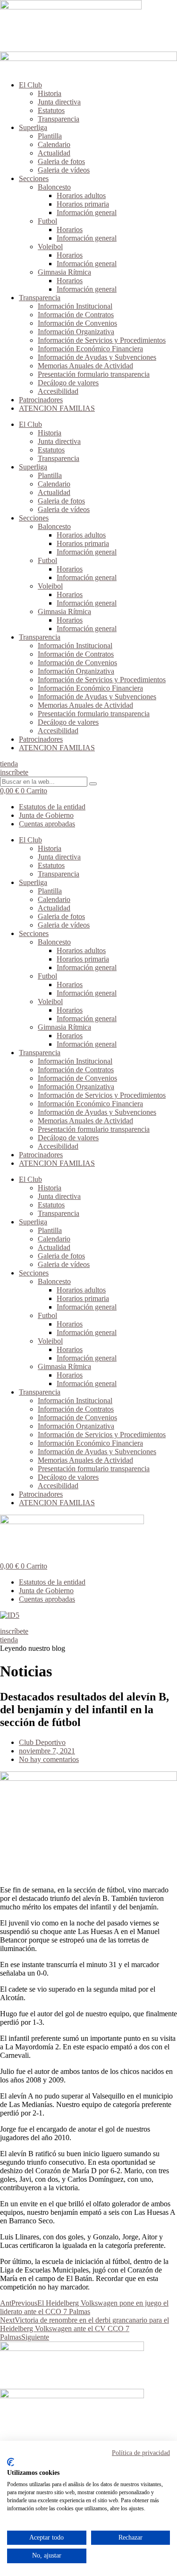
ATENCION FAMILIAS (57, 408)
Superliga (33, 127)
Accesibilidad (58, 391)
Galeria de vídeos (64, 170)
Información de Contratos (76, 315)
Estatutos (51, 110)
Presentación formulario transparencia (94, 374)
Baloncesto (54, 187)
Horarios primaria (83, 204)
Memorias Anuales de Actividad (85, 366)
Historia (50, 93)
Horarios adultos (81, 195)
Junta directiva (59, 102)
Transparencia (59, 119)
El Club (30, 85)
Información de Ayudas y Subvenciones (97, 357)
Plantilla (50, 136)
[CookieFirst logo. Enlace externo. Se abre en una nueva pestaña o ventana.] (11, 2462)
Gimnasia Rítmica (64, 272)
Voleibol (50, 247)
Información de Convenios (77, 323)
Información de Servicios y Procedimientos (102, 340)
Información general (87, 212)
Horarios (70, 230)
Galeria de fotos (61, 161)
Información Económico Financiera (90, 349)
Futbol (47, 221)
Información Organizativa (76, 332)
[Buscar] (93, 784)
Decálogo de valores (68, 383)
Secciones (34, 178)
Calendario (54, 144)
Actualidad (54, 153)
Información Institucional (75, 306)
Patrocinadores (41, 400)
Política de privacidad (141, 2453)
